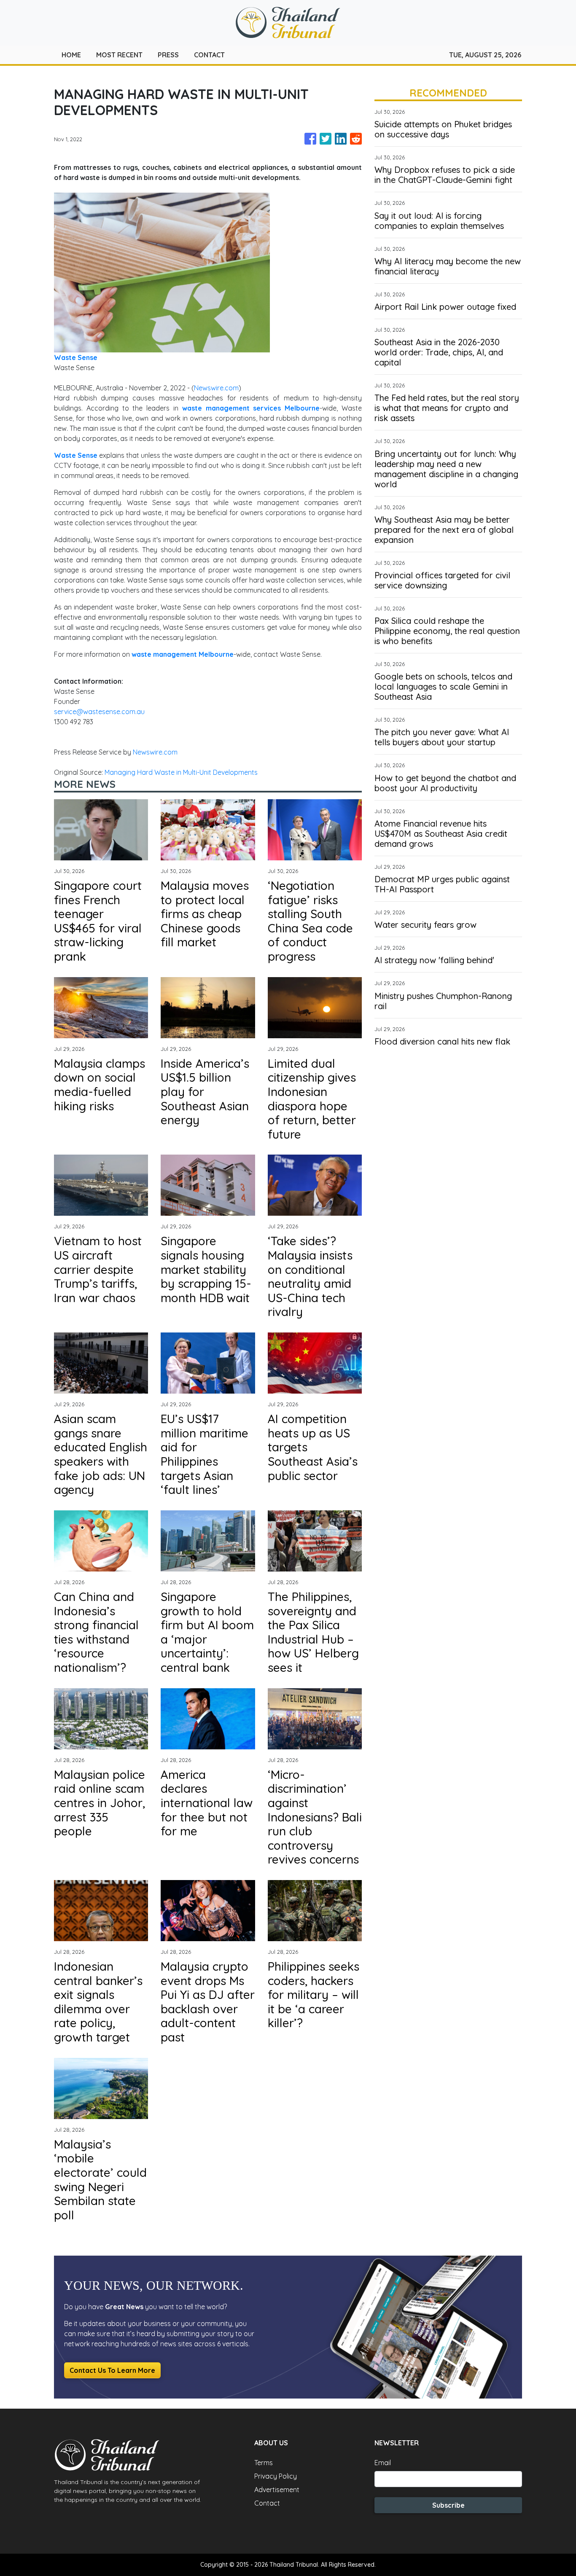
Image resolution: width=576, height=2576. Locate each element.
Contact (267, 2503)
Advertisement (277, 2490)
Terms (264, 2463)
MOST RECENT (119, 55)
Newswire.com (216, 388)
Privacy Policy (276, 2476)
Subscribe (448, 2505)
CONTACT (209, 55)
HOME (71, 55)
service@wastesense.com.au (99, 712)
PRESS (168, 55)
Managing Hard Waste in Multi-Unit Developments (182, 772)
